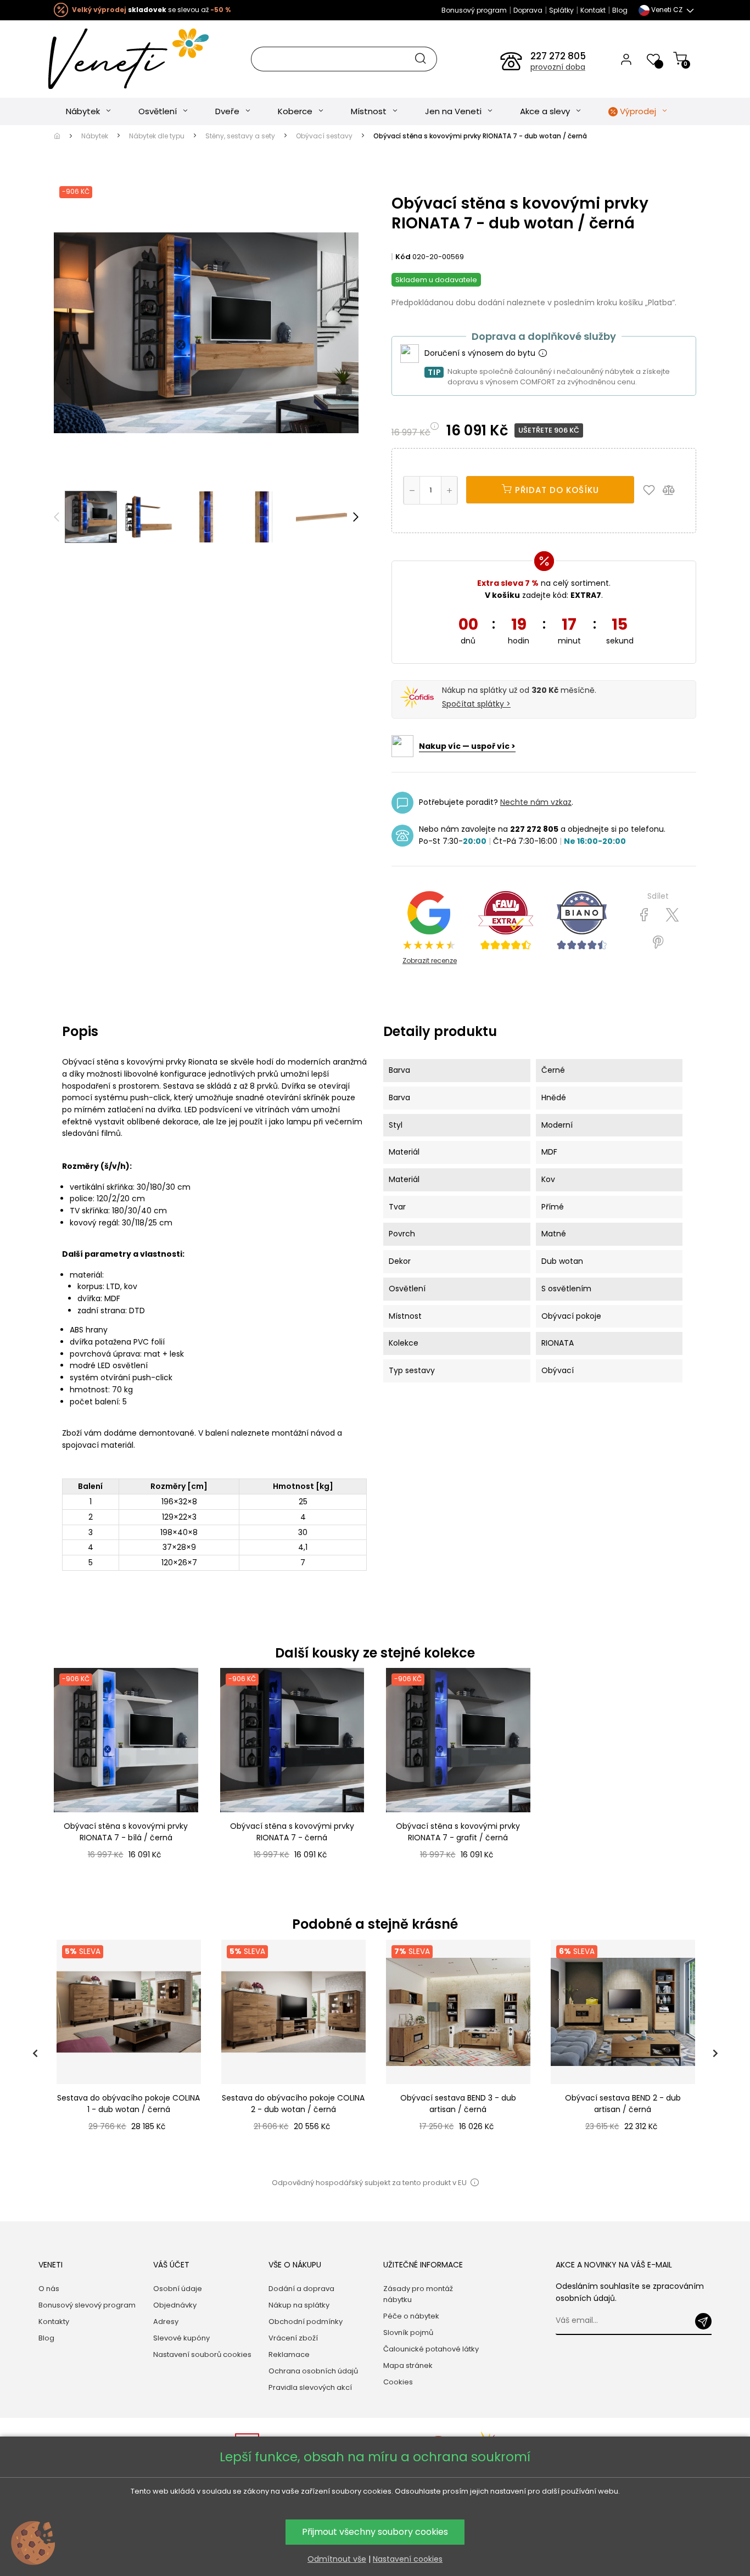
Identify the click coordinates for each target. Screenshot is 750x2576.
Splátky (561, 10)
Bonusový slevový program (87, 2305)
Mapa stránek (408, 2365)
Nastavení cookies (408, 2559)
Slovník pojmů (408, 2333)
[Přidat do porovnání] (674, 490)
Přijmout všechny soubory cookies (375, 2532)
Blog (620, 10)
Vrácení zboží (293, 2338)
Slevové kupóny (181, 2338)
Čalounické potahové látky (431, 2349)
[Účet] (626, 59)
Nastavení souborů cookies (202, 2354)
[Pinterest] (658, 943)
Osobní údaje (178, 2289)
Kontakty (54, 2322)
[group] (128, 2053)
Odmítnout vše (337, 2559)
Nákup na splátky (299, 2305)
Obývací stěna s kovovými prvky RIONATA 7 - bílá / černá (126, 1832)
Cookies (398, 2382)
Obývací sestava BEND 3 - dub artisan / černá (458, 2104)
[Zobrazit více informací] (542, 354)
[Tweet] (672, 915)
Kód (403, 257)
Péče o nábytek (411, 2316)
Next (356, 517)
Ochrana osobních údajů (313, 2371)
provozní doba (558, 67)
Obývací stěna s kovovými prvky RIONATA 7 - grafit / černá (458, 1832)
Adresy (166, 2322)
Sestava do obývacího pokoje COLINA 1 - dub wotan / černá (128, 2104)
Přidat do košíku (556, 490)
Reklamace (289, 2354)
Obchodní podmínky (306, 2322)
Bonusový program (474, 10)
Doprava (528, 10)
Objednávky (175, 2305)
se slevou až (151, 10)
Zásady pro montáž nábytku (418, 2294)
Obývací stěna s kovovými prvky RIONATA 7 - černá (292, 1832)
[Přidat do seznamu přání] (652, 490)
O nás (49, 2289)
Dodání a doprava (301, 2289)
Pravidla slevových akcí (310, 2387)
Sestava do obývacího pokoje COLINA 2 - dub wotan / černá (293, 2104)
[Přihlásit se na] (703, 2321)
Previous (57, 517)
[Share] (644, 915)
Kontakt (593, 10)
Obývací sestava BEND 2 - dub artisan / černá (623, 2104)
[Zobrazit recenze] (506, 921)
